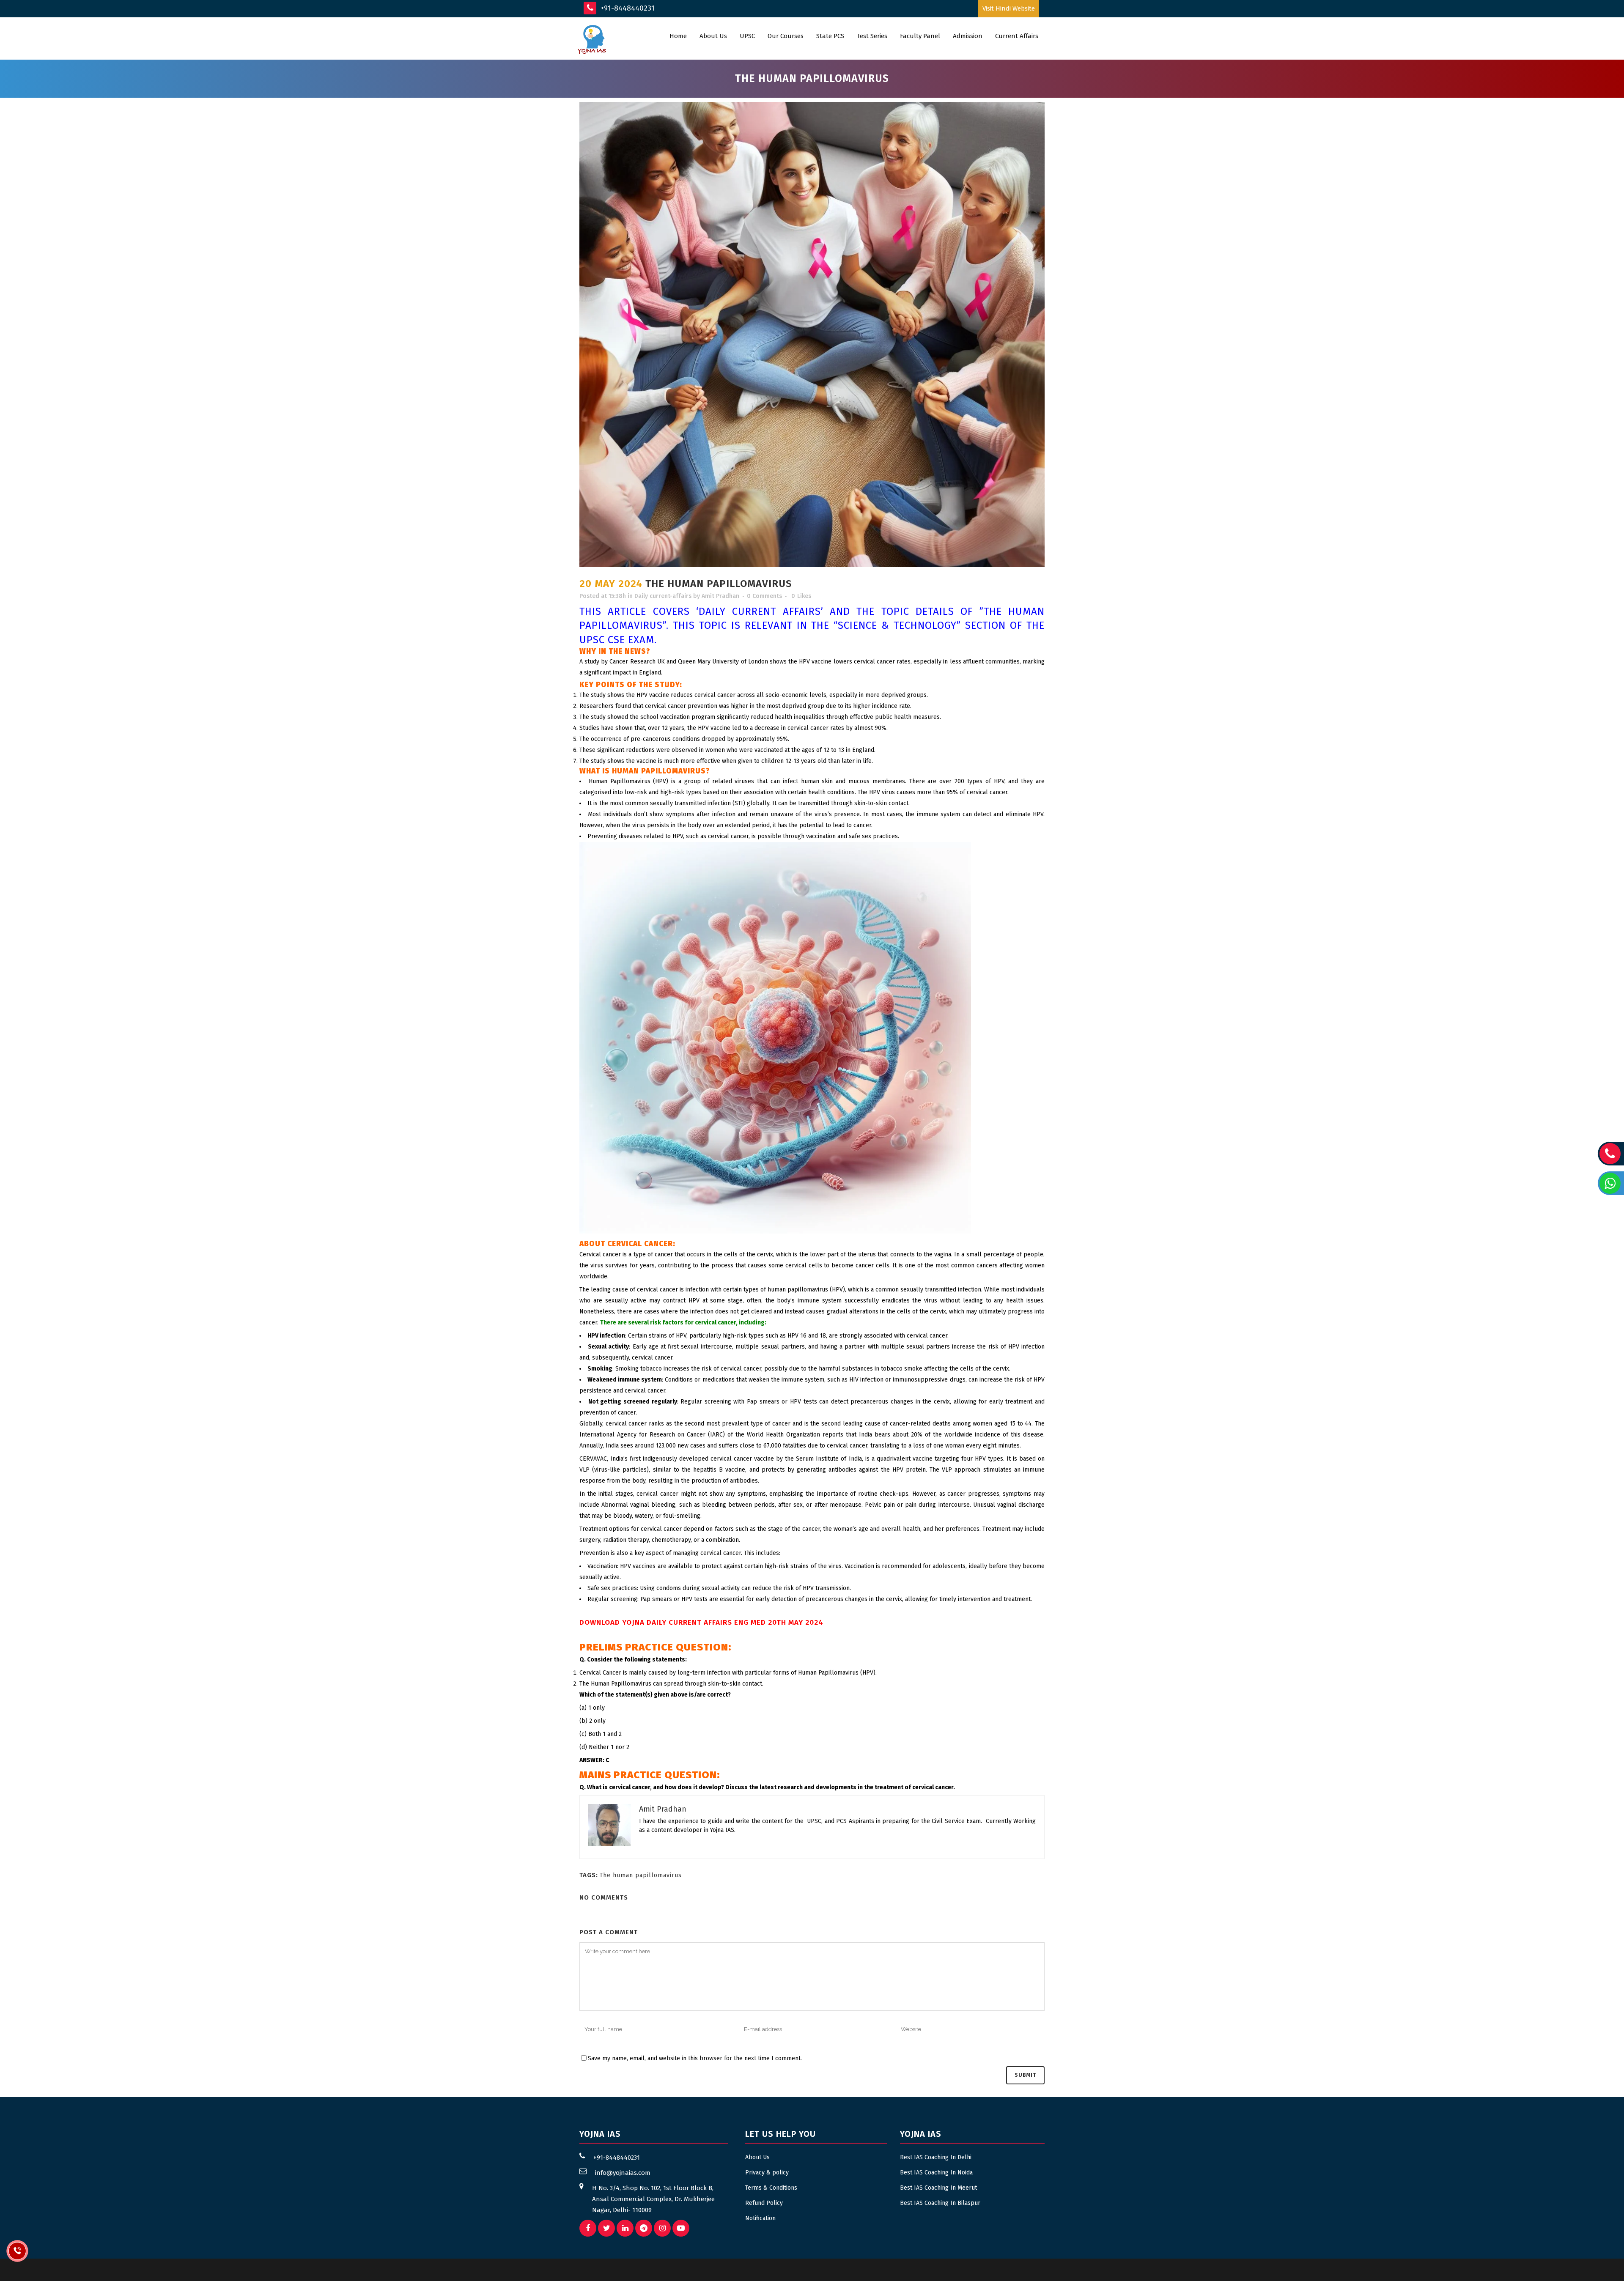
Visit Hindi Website (1009, 8)
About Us (757, 2157)
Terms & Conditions (771, 2188)
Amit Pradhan (720, 596)
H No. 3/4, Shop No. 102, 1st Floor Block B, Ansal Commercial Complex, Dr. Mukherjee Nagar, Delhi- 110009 (653, 2199)
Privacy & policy (767, 2173)
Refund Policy (764, 2203)
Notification (760, 2218)
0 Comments (764, 596)
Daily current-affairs (663, 596)
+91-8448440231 (627, 8)
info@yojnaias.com (623, 2173)
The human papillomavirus (641, 1875)
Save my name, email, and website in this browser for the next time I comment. (695, 2058)
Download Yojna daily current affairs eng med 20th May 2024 (701, 1622)
